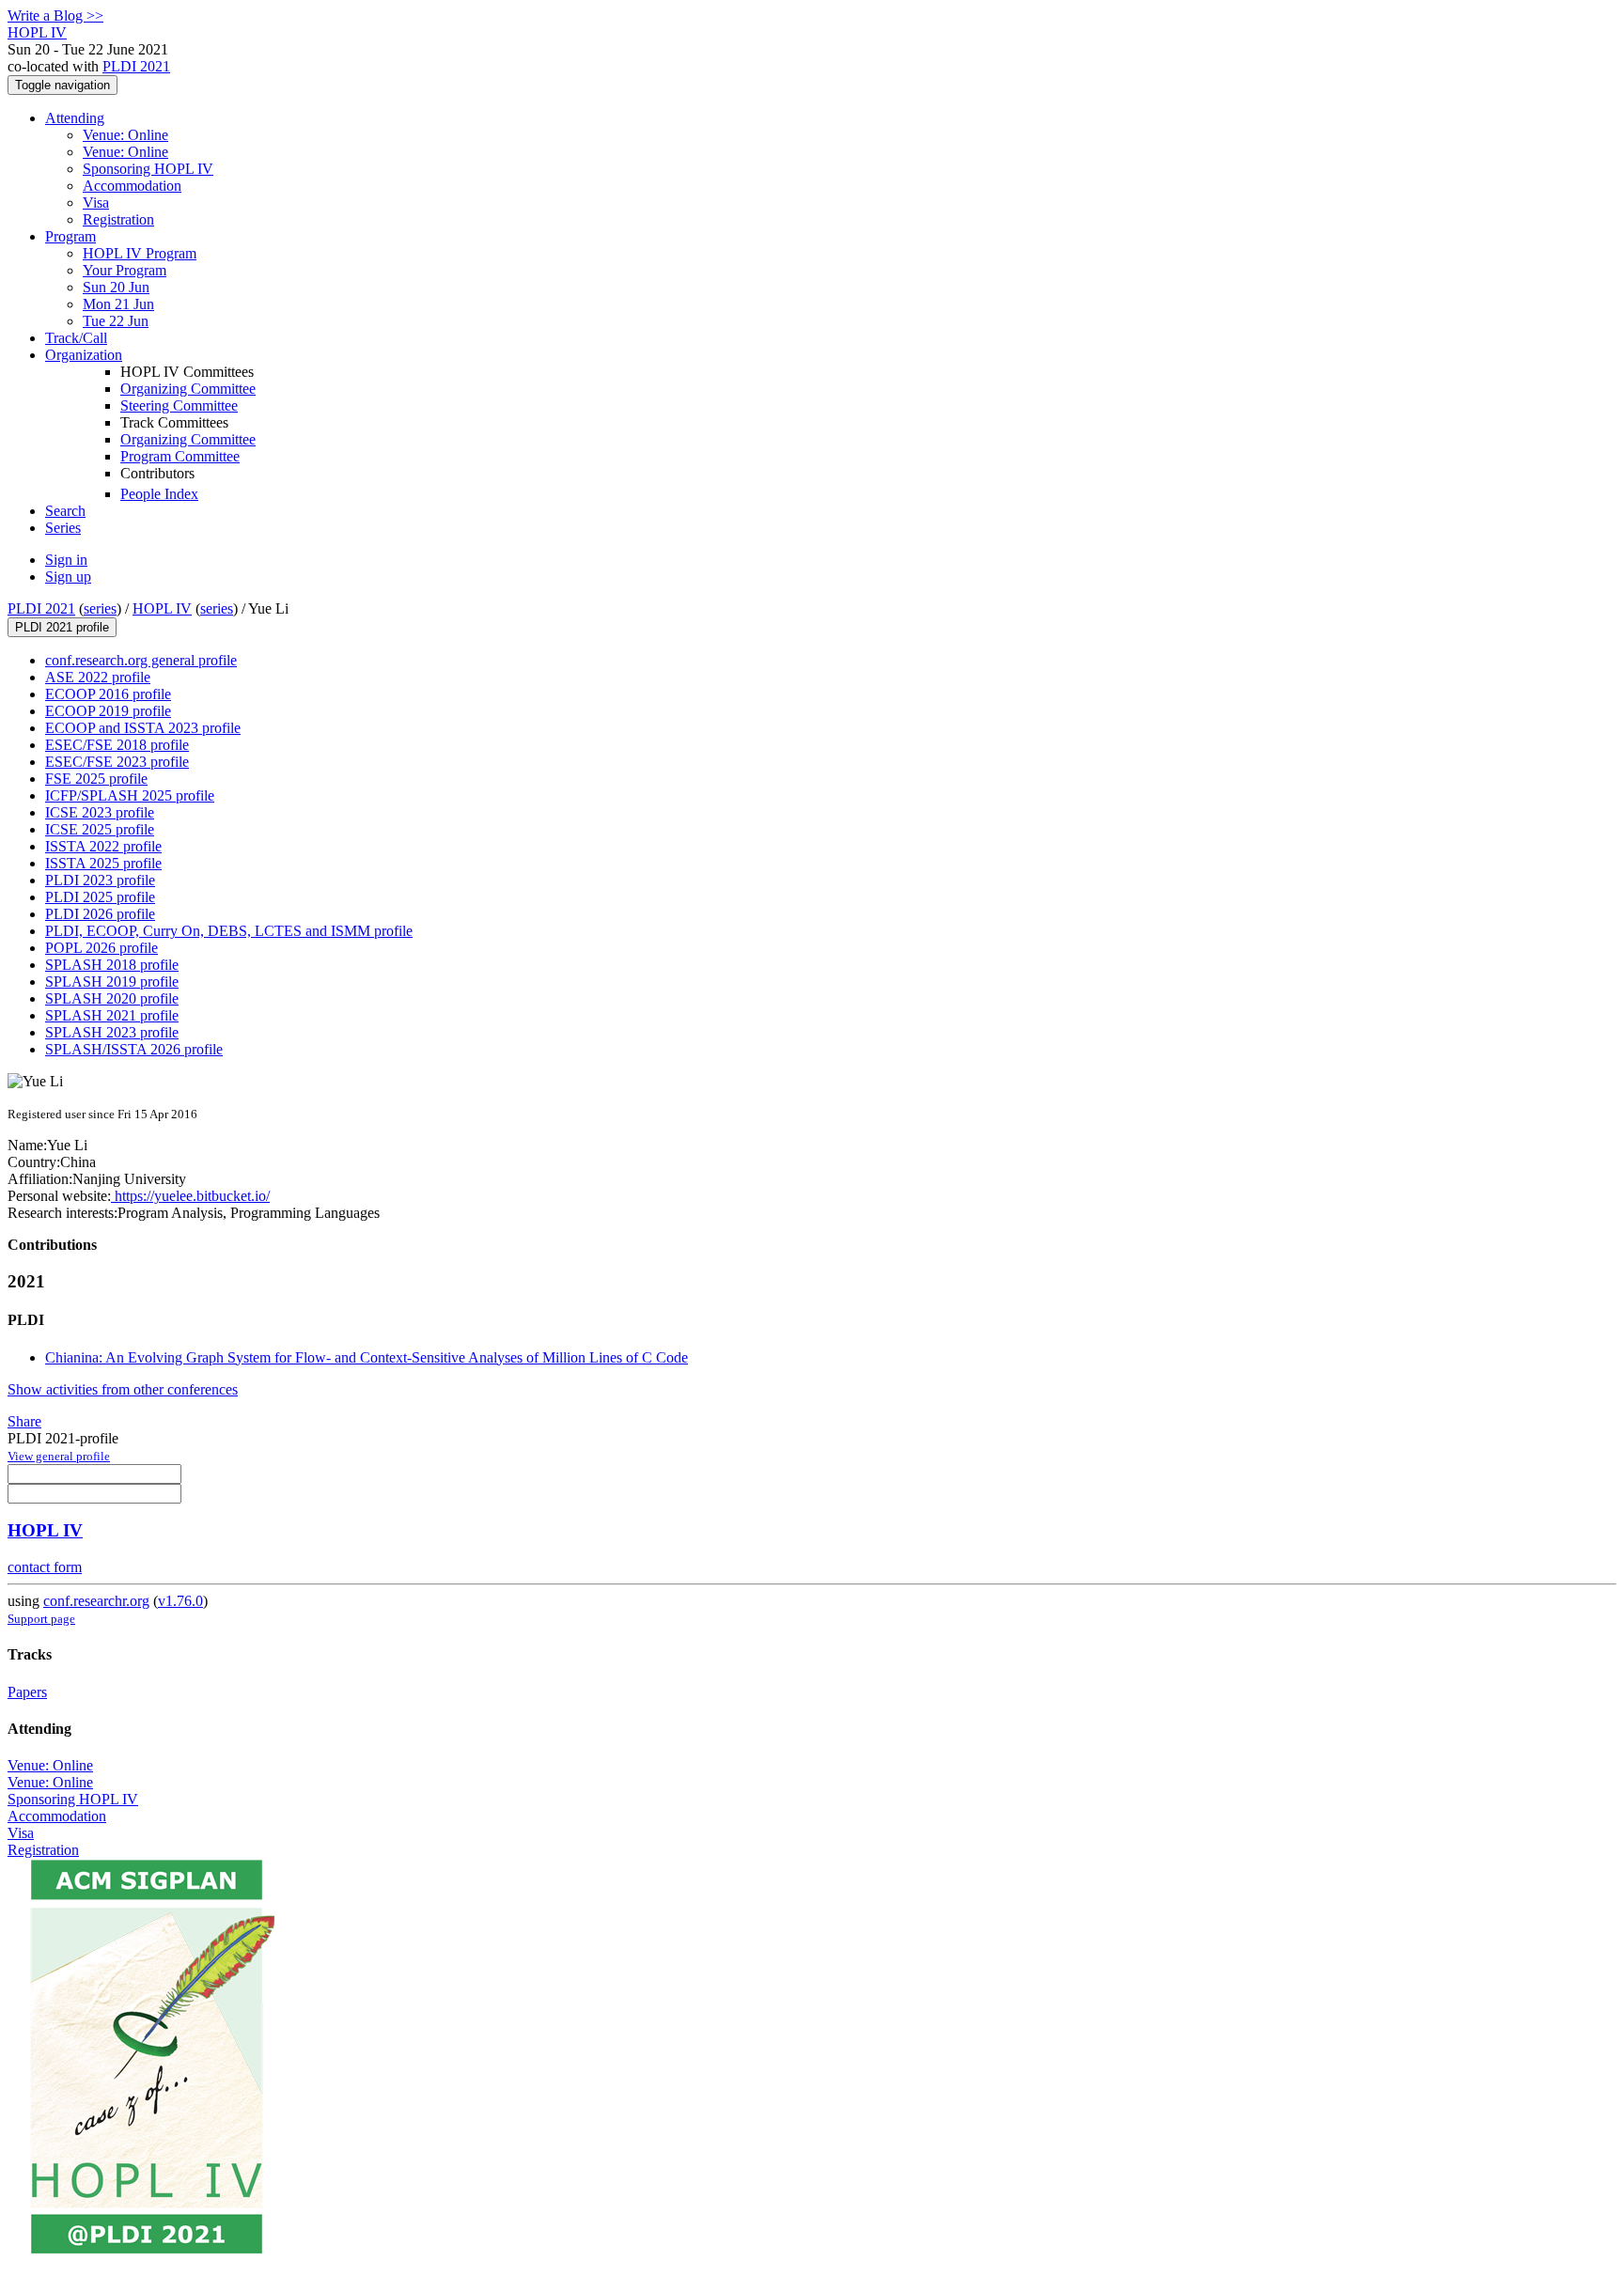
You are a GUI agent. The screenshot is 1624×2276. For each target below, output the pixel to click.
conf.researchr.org (96, 1601)
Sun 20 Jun (116, 287)
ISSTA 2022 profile (103, 846)
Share (24, 1421)
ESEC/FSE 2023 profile (117, 762)
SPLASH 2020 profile (112, 998)
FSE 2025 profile (96, 779)
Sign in (66, 560)
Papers (27, 1692)
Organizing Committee (188, 389)
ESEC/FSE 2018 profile (117, 745)
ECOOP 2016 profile (108, 694)
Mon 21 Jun (118, 304)
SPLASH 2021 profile (112, 1015)
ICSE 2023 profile (100, 812)
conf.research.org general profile (141, 660)
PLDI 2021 (136, 66)
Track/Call (76, 338)
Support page (41, 1619)
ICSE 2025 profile (100, 829)
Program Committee (180, 456)
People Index (159, 494)
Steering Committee (179, 405)
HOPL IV (162, 608)
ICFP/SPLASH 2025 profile (130, 795)
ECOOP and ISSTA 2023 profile (143, 728)
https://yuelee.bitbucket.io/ (190, 1196)
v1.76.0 (180, 1601)
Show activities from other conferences (123, 1389)
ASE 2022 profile (98, 677)
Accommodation (132, 186)
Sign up (68, 577)
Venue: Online (125, 135)
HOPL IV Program (140, 253)
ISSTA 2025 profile (103, 863)
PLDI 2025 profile (100, 897)
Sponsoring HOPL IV (148, 169)
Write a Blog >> (55, 16)
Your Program (125, 270)
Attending (75, 118)
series (100, 608)
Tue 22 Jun (116, 321)
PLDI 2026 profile (100, 914)
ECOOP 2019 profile (108, 711)
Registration (118, 219)
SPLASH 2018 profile (112, 965)
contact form (45, 1567)
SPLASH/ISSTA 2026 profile (134, 1049)
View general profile (59, 1456)
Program (70, 236)
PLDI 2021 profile (62, 627)
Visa (96, 203)
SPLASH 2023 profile (112, 1032)
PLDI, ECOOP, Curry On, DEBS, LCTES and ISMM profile (229, 931)
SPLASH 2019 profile (112, 982)
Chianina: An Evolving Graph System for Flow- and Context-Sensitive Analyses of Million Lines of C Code (367, 1357)
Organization (84, 355)
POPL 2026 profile (101, 948)
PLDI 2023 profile (100, 880)
